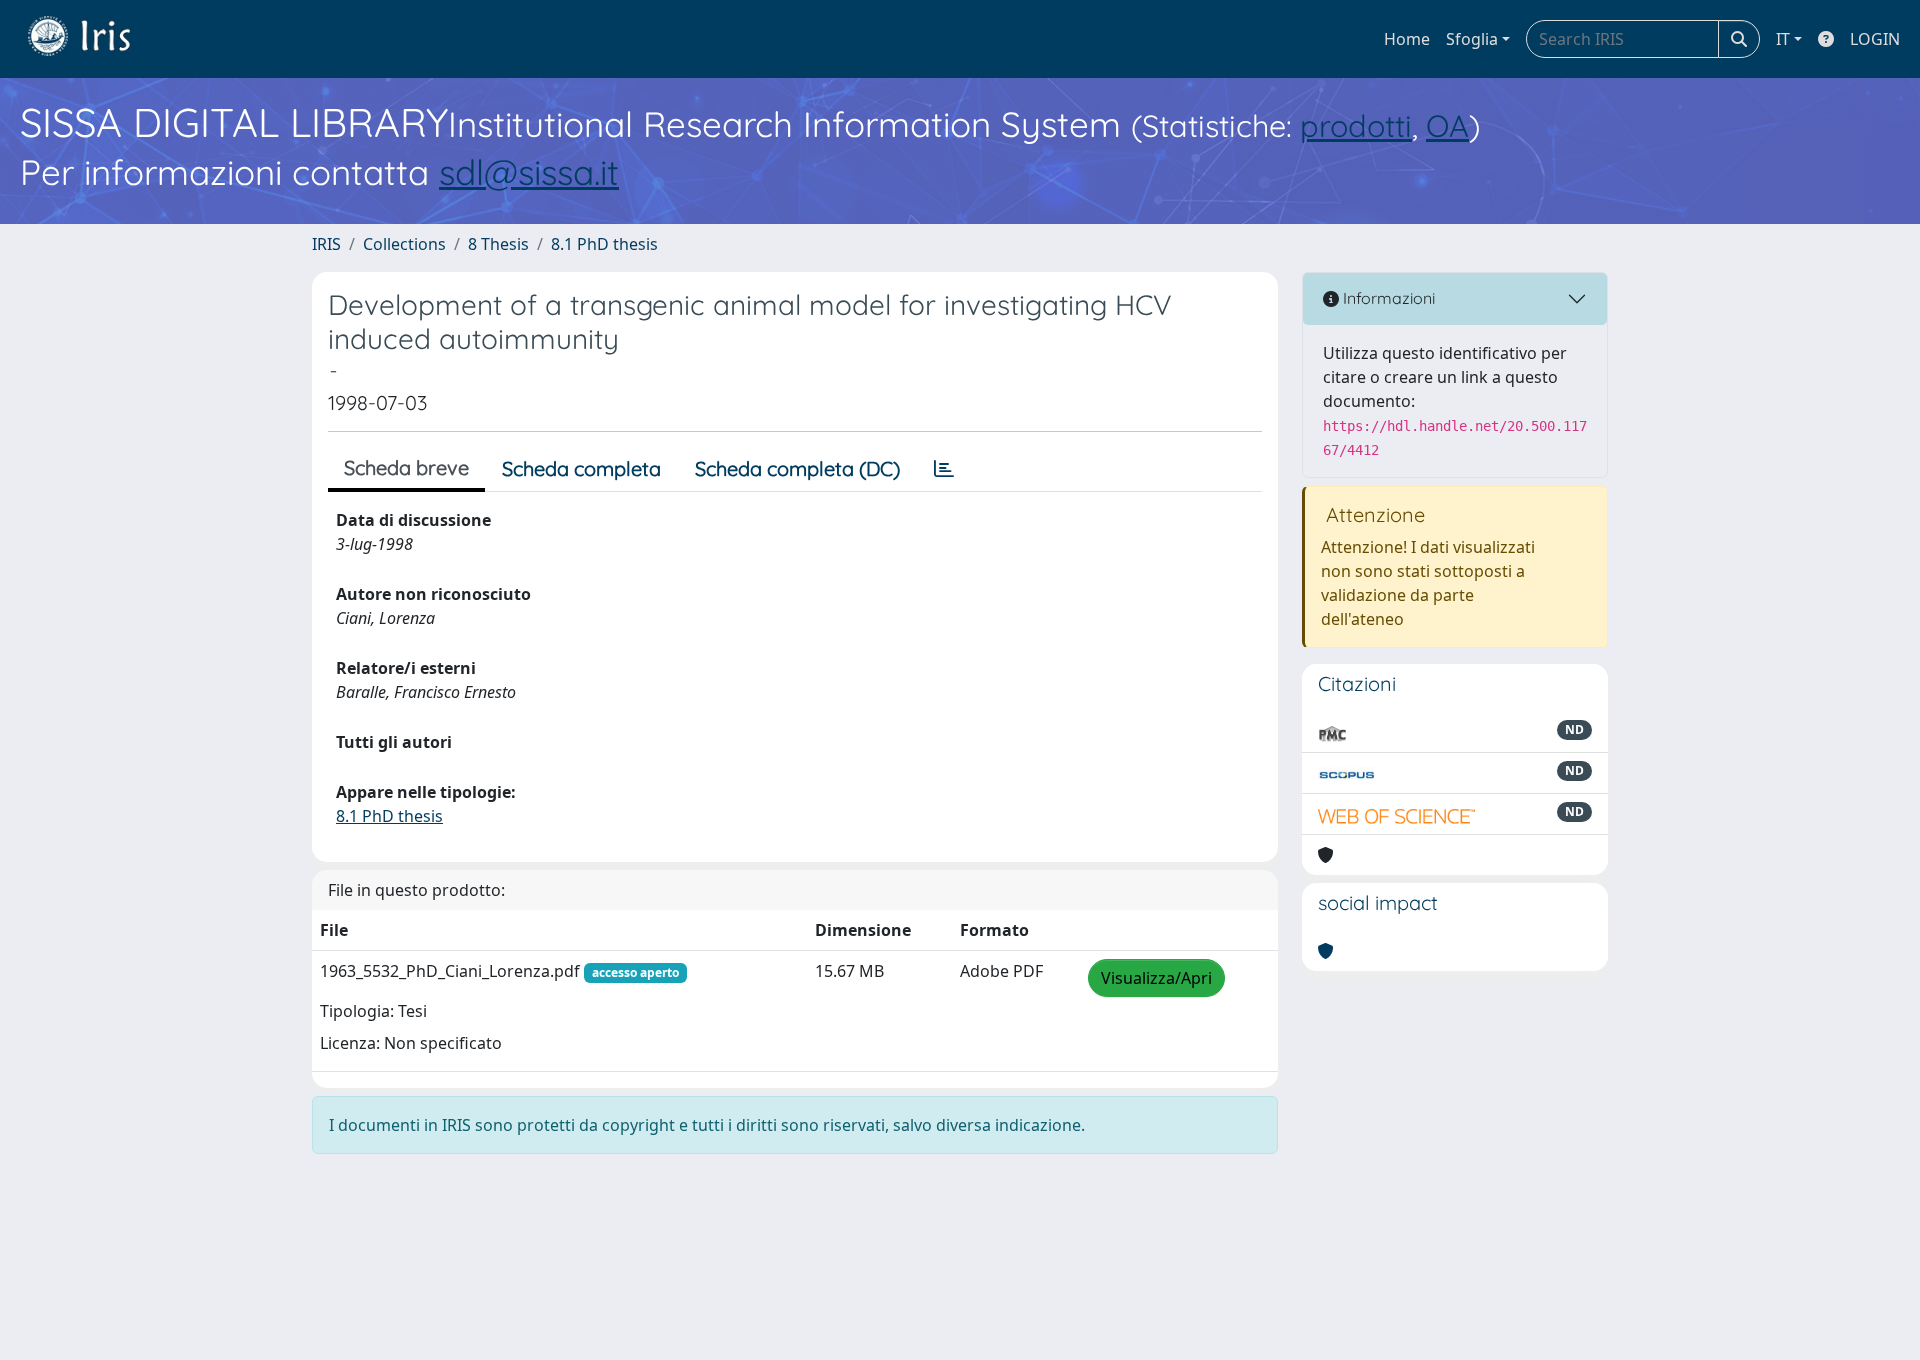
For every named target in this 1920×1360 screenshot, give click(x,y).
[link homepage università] (94, 39)
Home (1407, 39)
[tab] (944, 469)
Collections (404, 244)
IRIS (326, 244)
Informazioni (1387, 298)
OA (1447, 125)
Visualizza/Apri (1156, 978)
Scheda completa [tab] (581, 468)
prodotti (1356, 125)
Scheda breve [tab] (406, 467)
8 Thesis (498, 244)
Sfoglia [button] (1472, 39)
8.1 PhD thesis (604, 244)
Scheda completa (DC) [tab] (797, 468)
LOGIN (1875, 39)
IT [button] (1783, 39)
